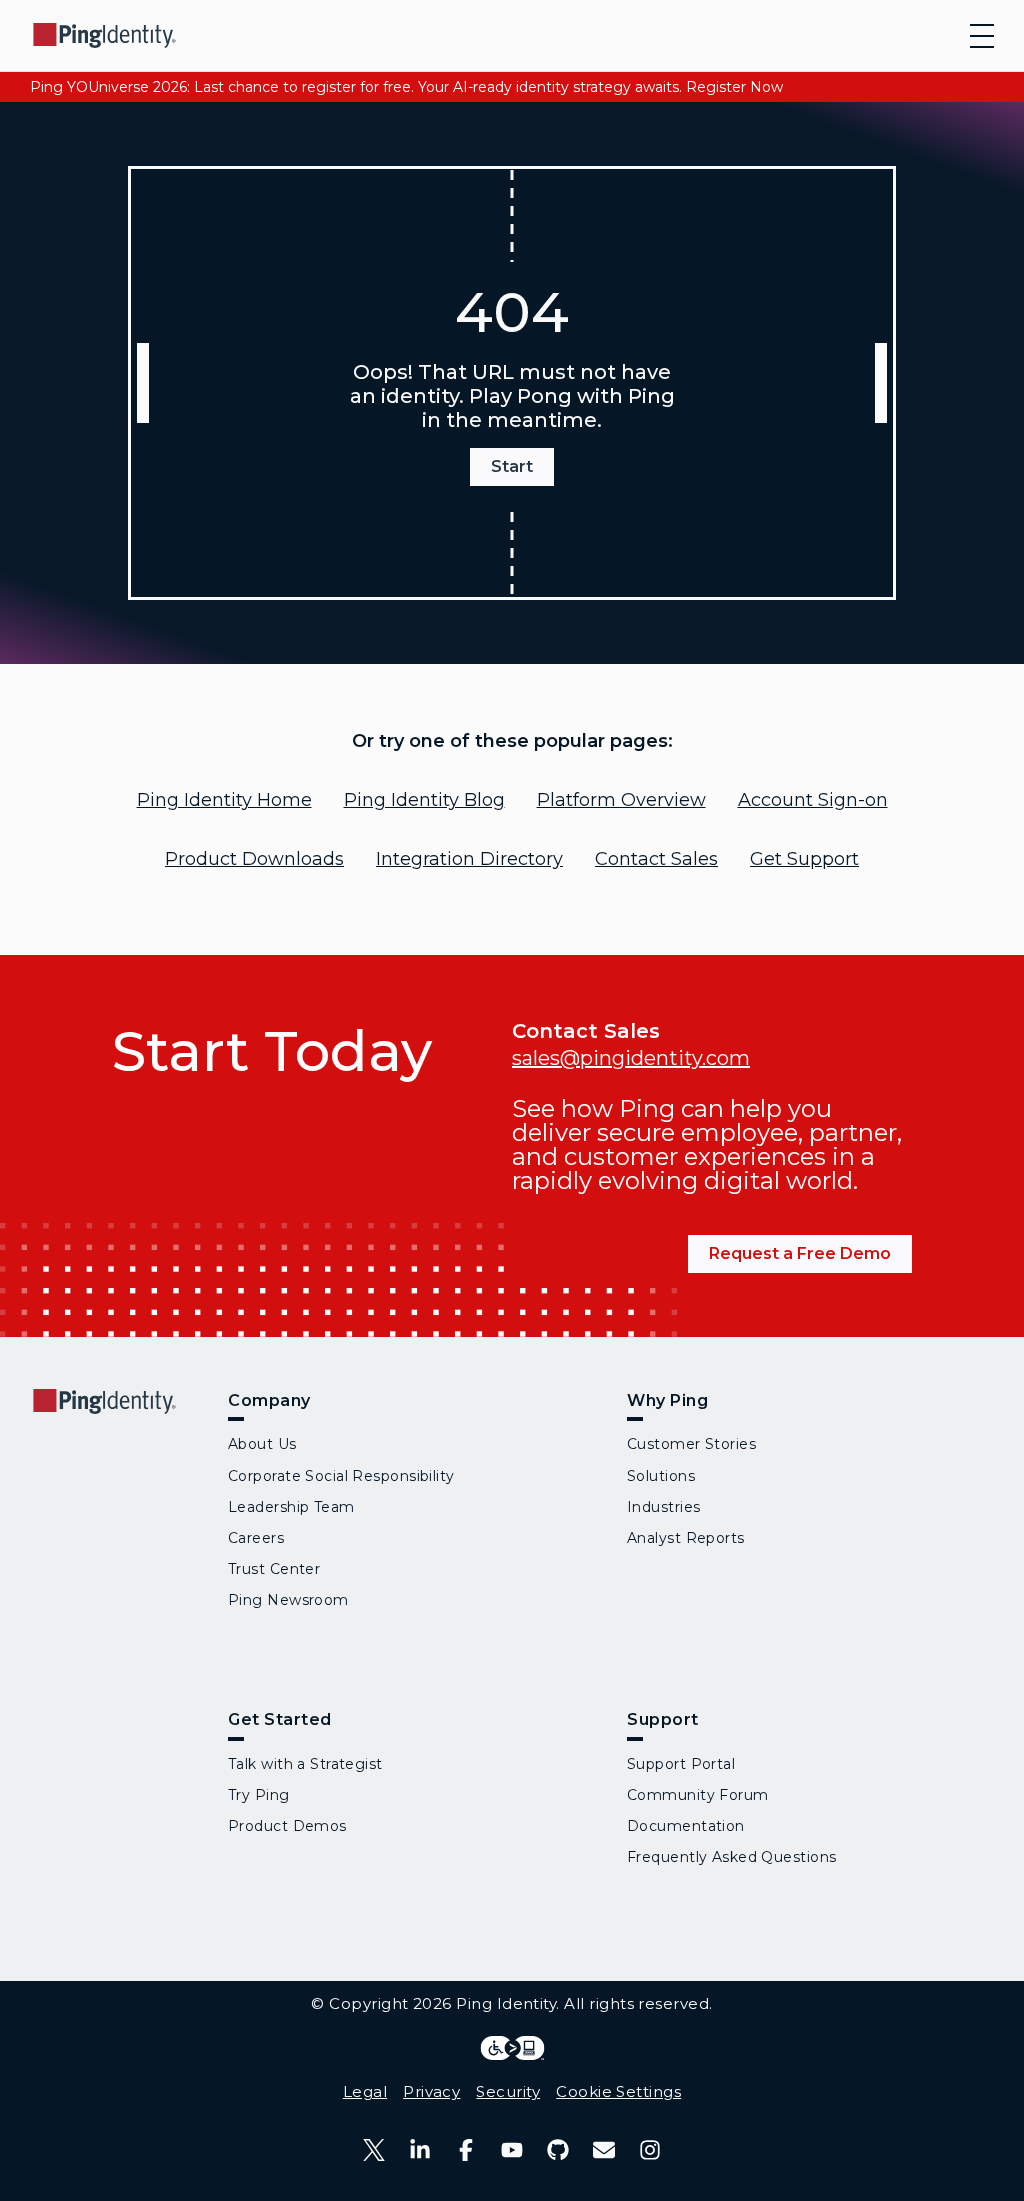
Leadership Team (291, 1507)
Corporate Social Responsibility (341, 1476)
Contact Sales (656, 859)
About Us (262, 1444)
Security (508, 2091)
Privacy (431, 2091)
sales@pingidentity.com (631, 1058)
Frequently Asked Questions (731, 1857)
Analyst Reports (686, 1538)
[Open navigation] (982, 36)
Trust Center (274, 1569)
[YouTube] (512, 2150)
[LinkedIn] (420, 2150)
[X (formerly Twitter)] (374, 2150)
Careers (256, 1538)
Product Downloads (254, 859)
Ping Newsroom (288, 1600)
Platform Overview (621, 800)
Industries (663, 1507)
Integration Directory (469, 859)
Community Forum (698, 1795)
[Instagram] (650, 2150)
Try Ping (259, 1795)
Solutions (661, 1476)
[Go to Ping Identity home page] (105, 35)
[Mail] (604, 2150)
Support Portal (681, 1764)
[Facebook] (466, 2150)
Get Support (804, 859)
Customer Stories (691, 1444)
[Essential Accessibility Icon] (512, 2048)
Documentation (686, 1826)
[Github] (558, 2150)
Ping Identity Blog (424, 800)
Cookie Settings (618, 2091)
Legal (365, 2091)
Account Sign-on (813, 800)
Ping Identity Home (224, 800)
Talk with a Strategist (305, 1764)
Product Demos (287, 1826)
